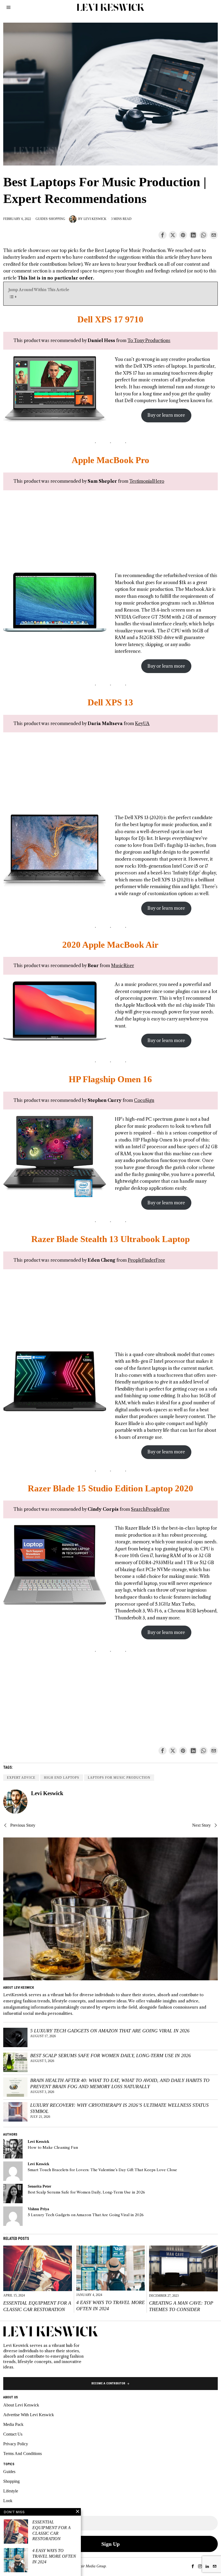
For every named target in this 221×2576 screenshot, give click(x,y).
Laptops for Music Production (119, 1778)
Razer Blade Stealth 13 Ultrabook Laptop (110, 1239)
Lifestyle (11, 2491)
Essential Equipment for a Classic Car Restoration (37, 2306)
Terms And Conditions (23, 2453)
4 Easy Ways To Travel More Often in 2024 (110, 2306)
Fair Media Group (92, 2566)
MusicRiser (122, 965)
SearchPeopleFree (150, 1509)
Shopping (57, 219)
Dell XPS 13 (110, 702)
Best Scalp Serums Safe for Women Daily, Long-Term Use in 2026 (110, 2056)
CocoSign (144, 1100)
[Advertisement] (110, 534)
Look (8, 2501)
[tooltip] (163, 235)
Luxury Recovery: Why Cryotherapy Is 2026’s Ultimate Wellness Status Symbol (119, 2108)
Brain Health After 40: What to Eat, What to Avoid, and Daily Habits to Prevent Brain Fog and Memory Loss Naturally (120, 2083)
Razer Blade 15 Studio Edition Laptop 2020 (110, 1488)
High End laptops (62, 1778)
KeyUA (142, 723)
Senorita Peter (39, 2186)
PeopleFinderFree (146, 1260)
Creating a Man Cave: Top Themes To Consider (181, 2306)
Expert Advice (21, 1778)
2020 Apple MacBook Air (110, 945)
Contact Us (13, 2434)
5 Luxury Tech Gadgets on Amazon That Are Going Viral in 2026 (110, 2031)
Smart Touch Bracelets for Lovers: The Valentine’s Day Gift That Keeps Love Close (102, 2170)
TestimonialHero (147, 481)
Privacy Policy (16, 2444)
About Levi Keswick (21, 2405)
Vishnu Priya (38, 2209)
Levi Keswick (95, 219)
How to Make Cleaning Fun (53, 2148)
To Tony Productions (149, 340)
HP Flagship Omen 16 (110, 1079)
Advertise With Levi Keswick (29, 2415)
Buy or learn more (166, 415)
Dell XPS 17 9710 (110, 319)
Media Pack (13, 2424)
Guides (42, 219)
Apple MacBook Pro (110, 460)
